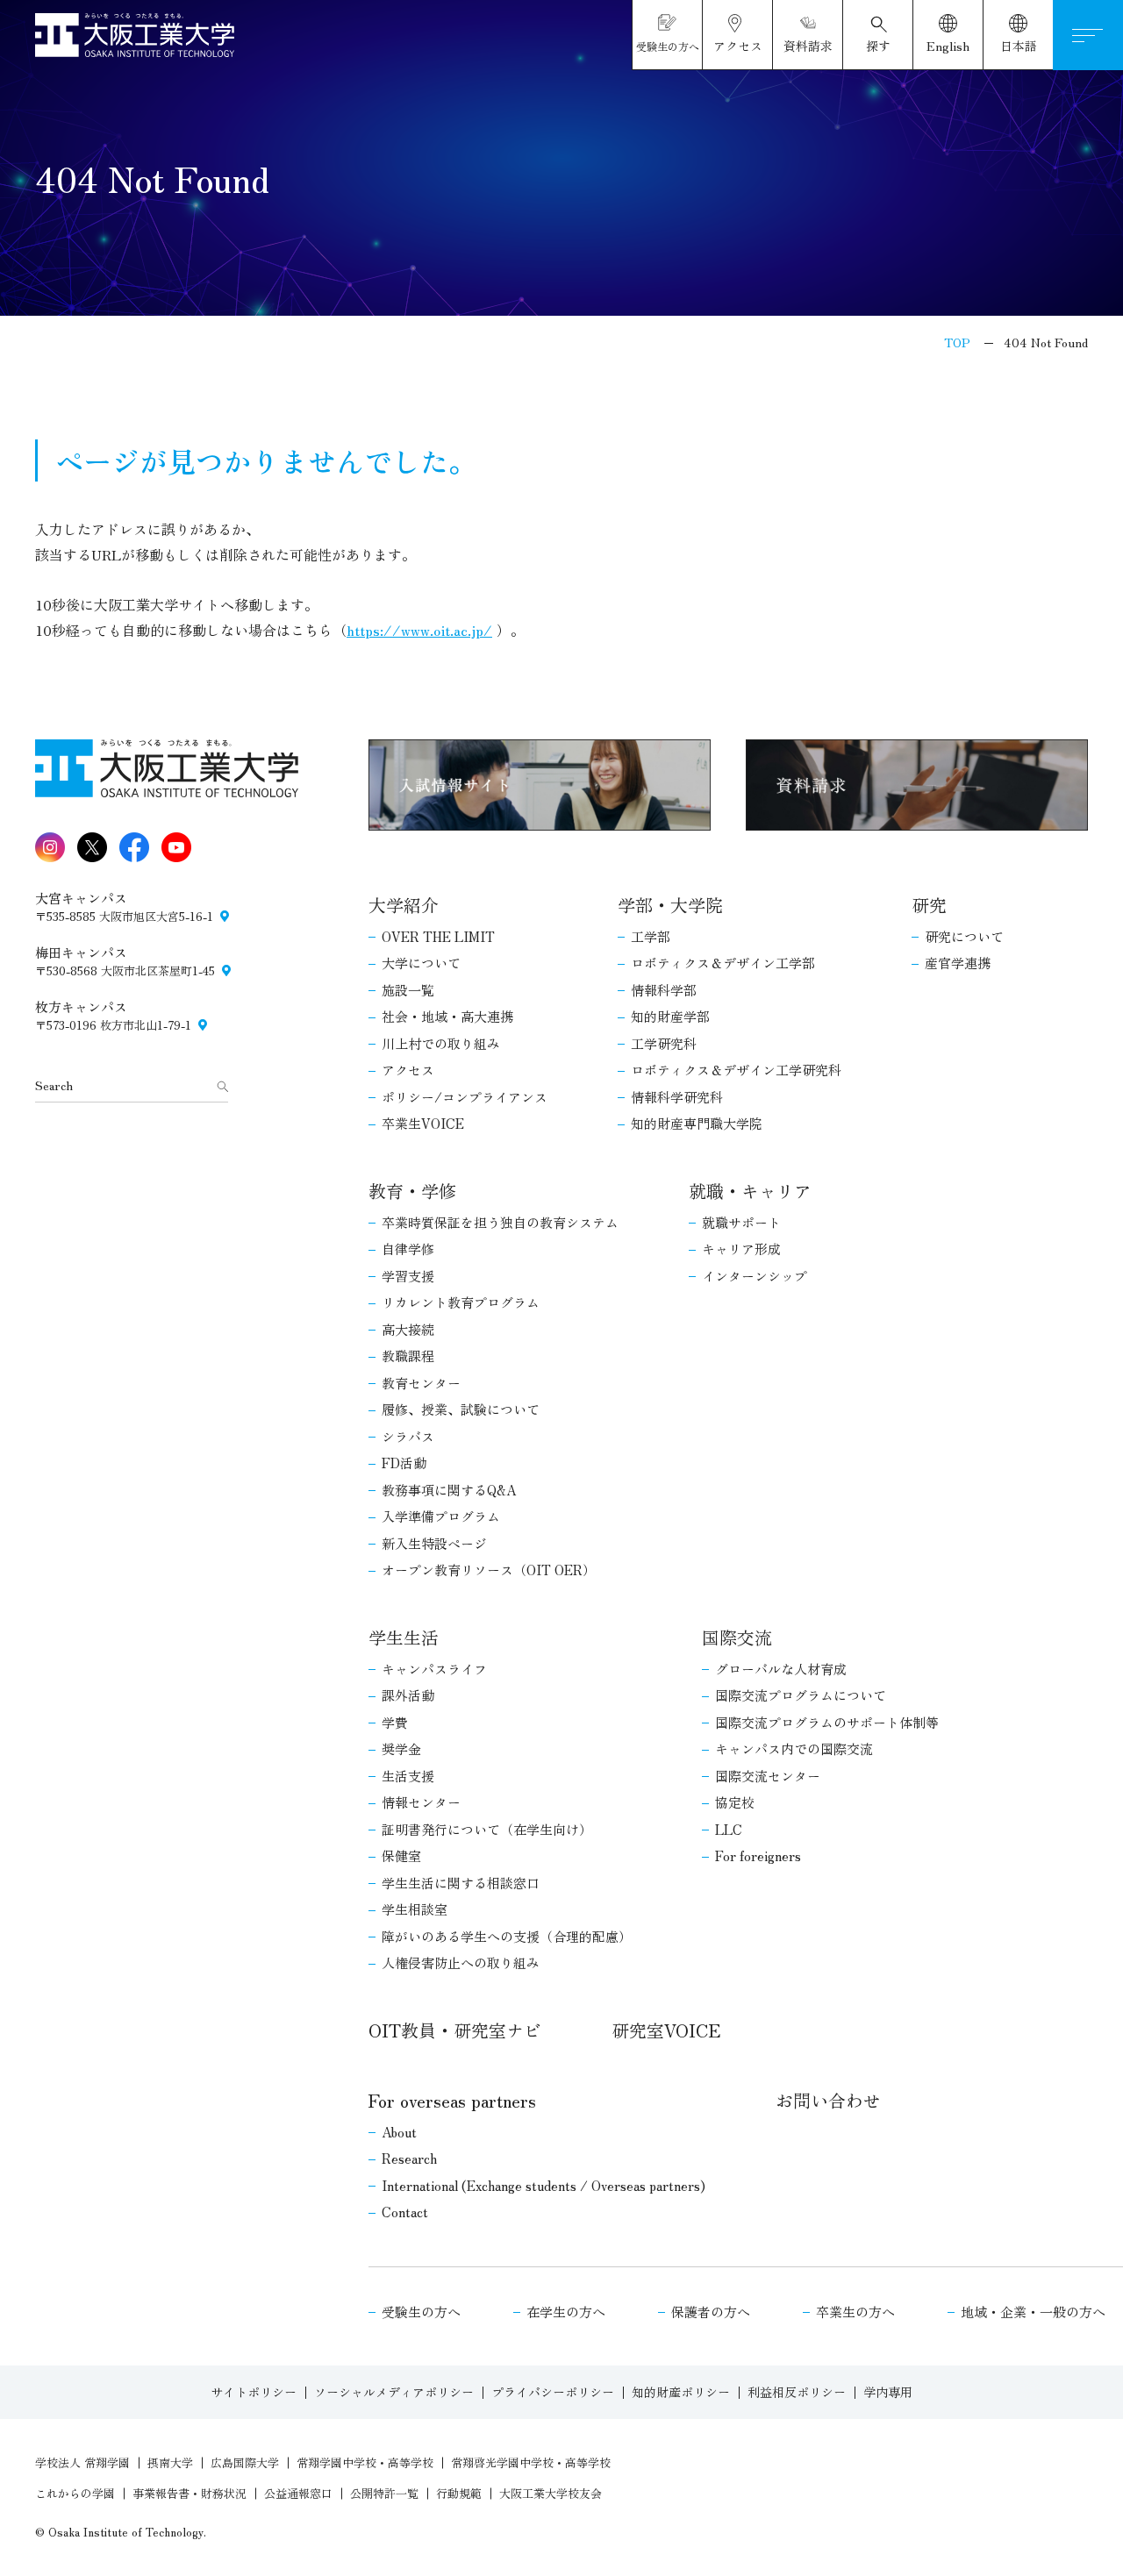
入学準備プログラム (441, 1516)
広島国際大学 (245, 2462)
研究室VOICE (666, 2030)
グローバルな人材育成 (781, 1669)
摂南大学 (170, 2462)
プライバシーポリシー (553, 2392)
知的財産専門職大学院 (697, 1123)
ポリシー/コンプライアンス (465, 1097)
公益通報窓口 (298, 2493)
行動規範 (459, 2493)
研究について (964, 936)
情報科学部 (664, 990)
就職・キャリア (750, 1191)
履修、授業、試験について (461, 1409)
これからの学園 (75, 2493)
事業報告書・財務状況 (190, 2493)
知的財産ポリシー (681, 2392)
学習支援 (408, 1276)
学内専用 (888, 2392)
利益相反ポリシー (797, 2392)
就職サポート (741, 1222)
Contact (405, 2212)
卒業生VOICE (423, 1123)
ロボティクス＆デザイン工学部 (723, 963)
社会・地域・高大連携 (447, 1016)
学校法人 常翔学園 (82, 2462)
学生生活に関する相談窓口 (461, 1883)
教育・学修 (412, 1191)
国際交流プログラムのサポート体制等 (827, 1722)
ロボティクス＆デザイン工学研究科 (736, 1070)
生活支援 (408, 1776)
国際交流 (737, 1637)
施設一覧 (408, 990)
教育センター (421, 1383)
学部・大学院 (670, 905)
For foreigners (758, 1855)
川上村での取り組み (441, 1043)
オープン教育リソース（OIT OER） (489, 1570)
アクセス (408, 1070)
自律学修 (408, 1249)
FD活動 (404, 1463)
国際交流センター (768, 1776)
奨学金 (401, 1748)
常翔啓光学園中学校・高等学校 (531, 2462)
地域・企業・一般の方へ (1033, 2312)
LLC (729, 1829)
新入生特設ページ (434, 1543)
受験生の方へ (421, 2312)
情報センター (421, 1802)
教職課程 (408, 1356)
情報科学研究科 (677, 1097)
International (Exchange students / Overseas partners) (544, 2185)
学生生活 (404, 1637)
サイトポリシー (254, 2392)
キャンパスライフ (434, 1669)
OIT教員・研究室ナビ (455, 2030)
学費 (395, 1722)
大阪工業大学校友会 (551, 2493)
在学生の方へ (566, 2312)
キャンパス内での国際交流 (794, 1748)
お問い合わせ (828, 2100)
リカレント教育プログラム (461, 1302)
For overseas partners (452, 2100)
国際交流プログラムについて (801, 1695)
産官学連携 (958, 963)
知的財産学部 (670, 1016)
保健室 (401, 1855)
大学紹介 (404, 905)
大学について (421, 963)
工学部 (651, 936)
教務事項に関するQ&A (449, 1490)
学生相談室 (415, 1909)
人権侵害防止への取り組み (461, 1962)
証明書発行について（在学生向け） (487, 1829)
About (399, 2132)
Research (409, 2158)
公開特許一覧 (384, 2493)
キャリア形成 (741, 1249)
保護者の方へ (711, 2312)
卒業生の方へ (855, 2312)
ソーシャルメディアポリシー (394, 2392)
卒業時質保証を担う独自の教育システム (500, 1222)
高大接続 (408, 1329)
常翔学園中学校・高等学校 (365, 2462)
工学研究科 (664, 1043)
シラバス (408, 1436)
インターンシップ (755, 1276)
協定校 (735, 1802)
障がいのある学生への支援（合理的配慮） (507, 1936)
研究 (929, 905)
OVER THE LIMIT (438, 936)
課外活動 (408, 1695)
